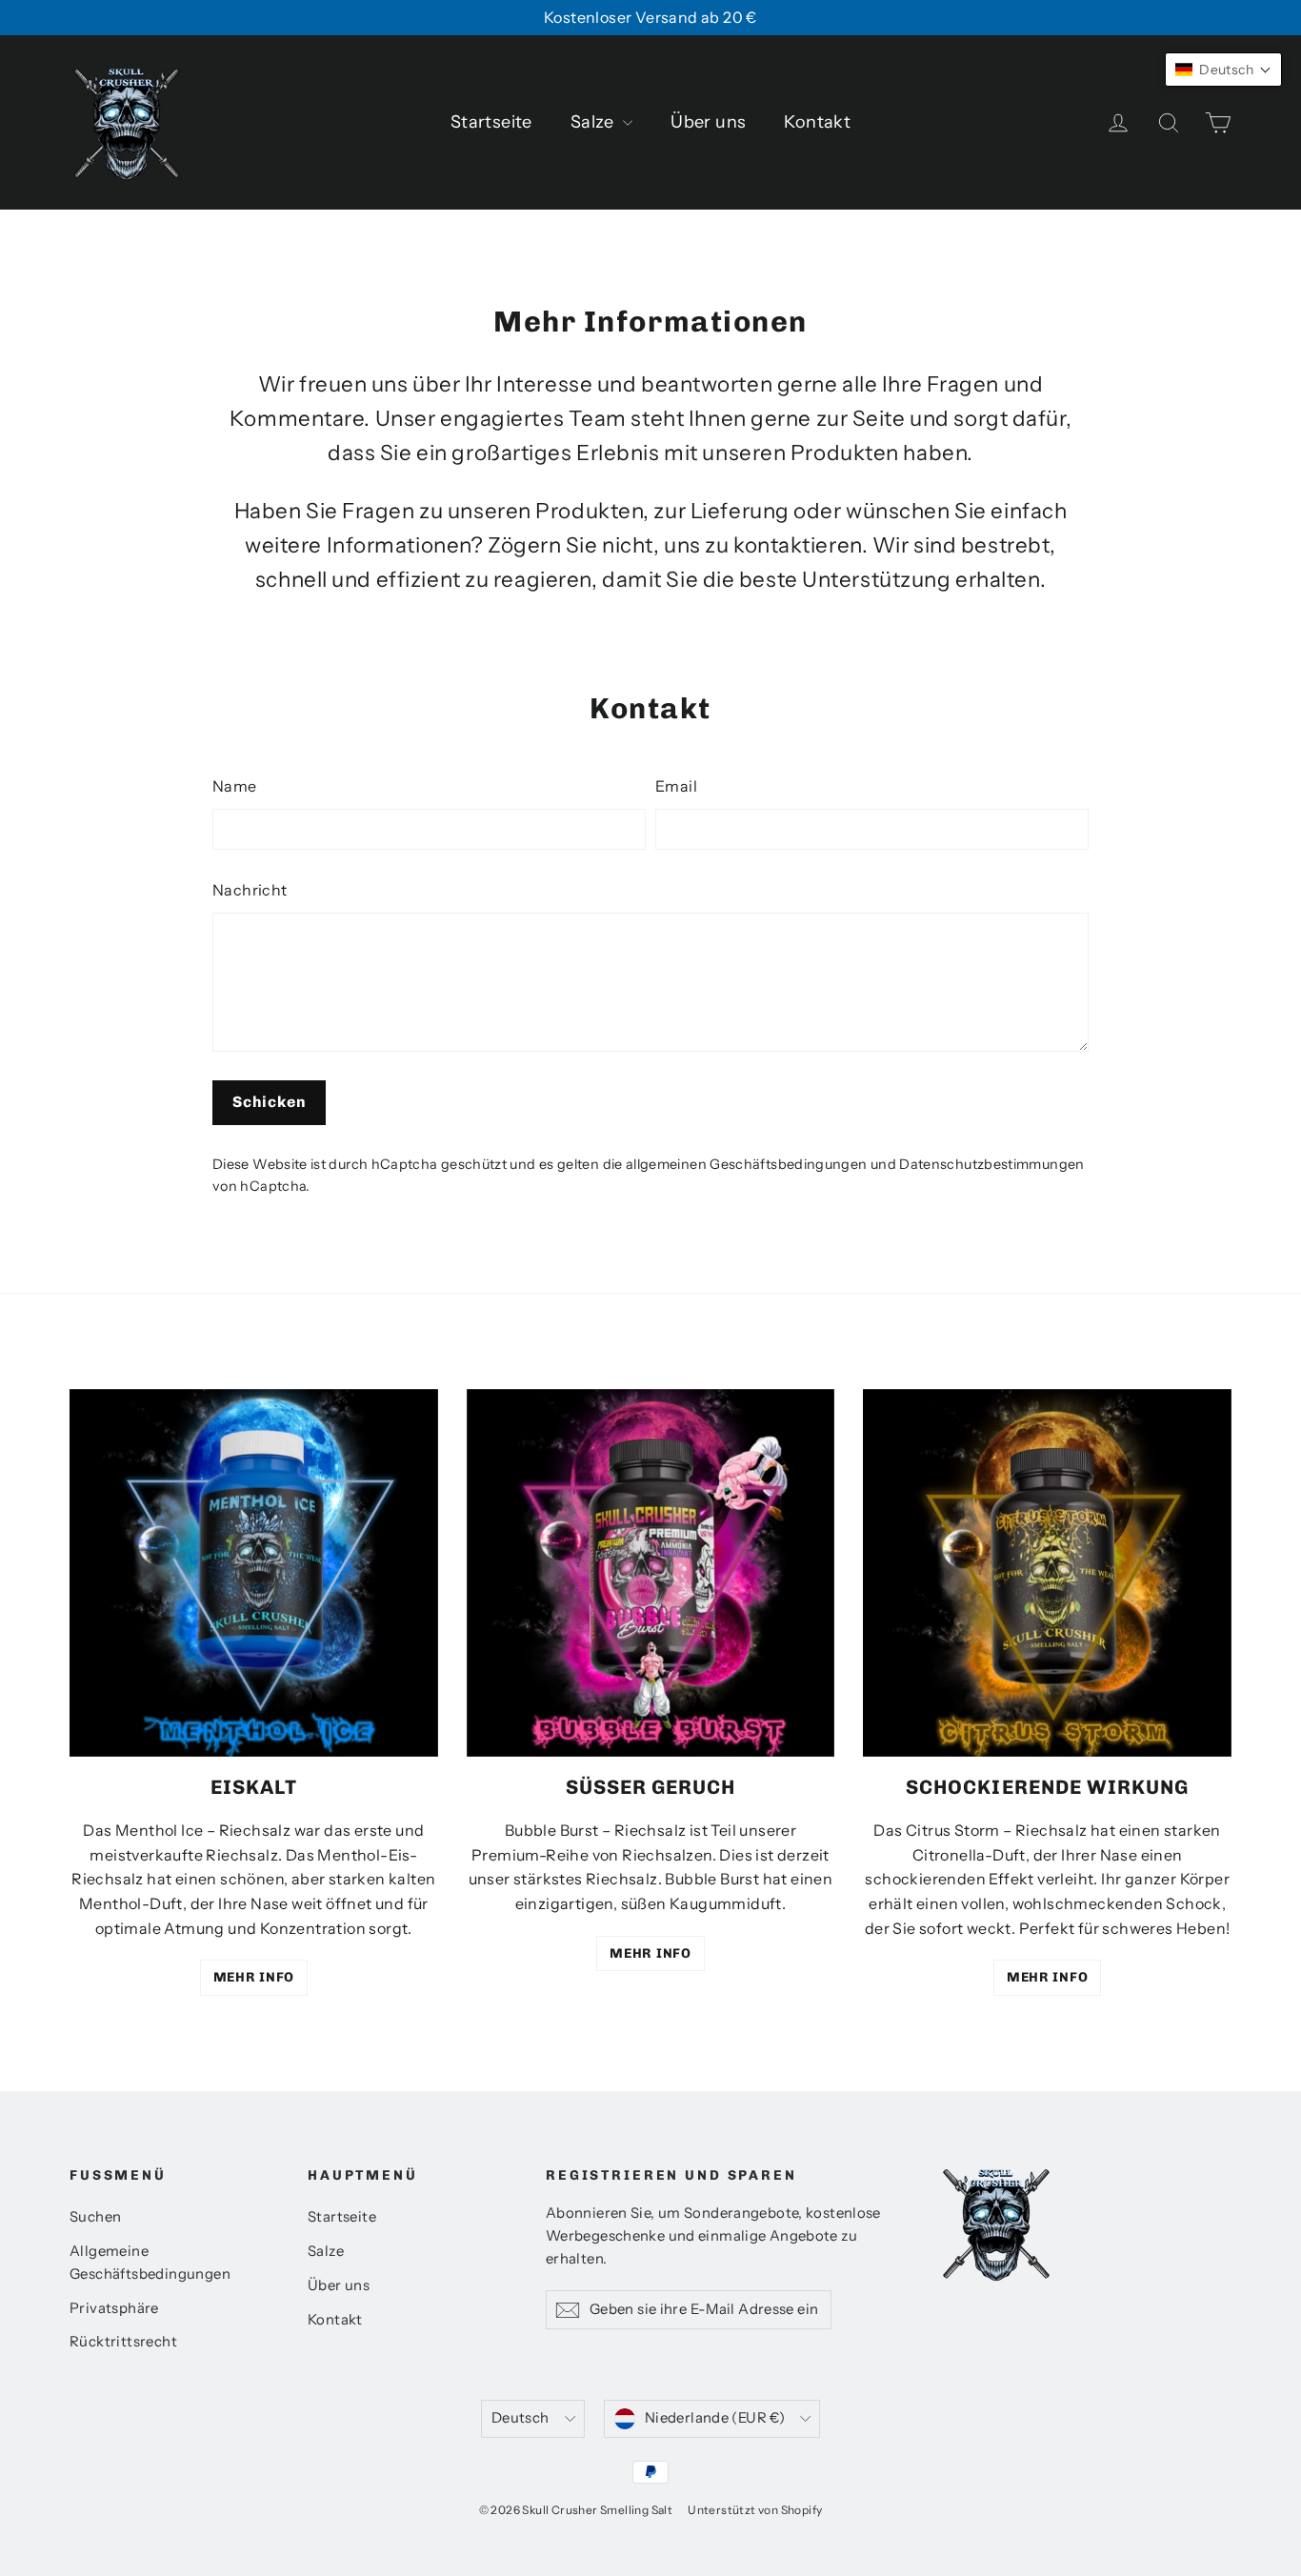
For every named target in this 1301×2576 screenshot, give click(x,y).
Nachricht (250, 890)
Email (676, 786)
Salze (594, 122)
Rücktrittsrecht (123, 2342)
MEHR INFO (254, 1977)
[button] (1223, 70)
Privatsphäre (114, 2308)
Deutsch (520, 2418)
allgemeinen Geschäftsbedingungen (747, 1164)
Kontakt (817, 122)
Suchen (95, 2217)
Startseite (491, 122)
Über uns (708, 122)
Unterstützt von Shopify (755, 2510)
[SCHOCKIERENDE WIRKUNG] (1047, 1573)
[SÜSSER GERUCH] (651, 1573)
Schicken (269, 1102)
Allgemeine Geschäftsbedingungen (150, 2263)
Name (235, 786)
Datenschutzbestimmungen (991, 1164)
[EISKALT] (254, 1573)
